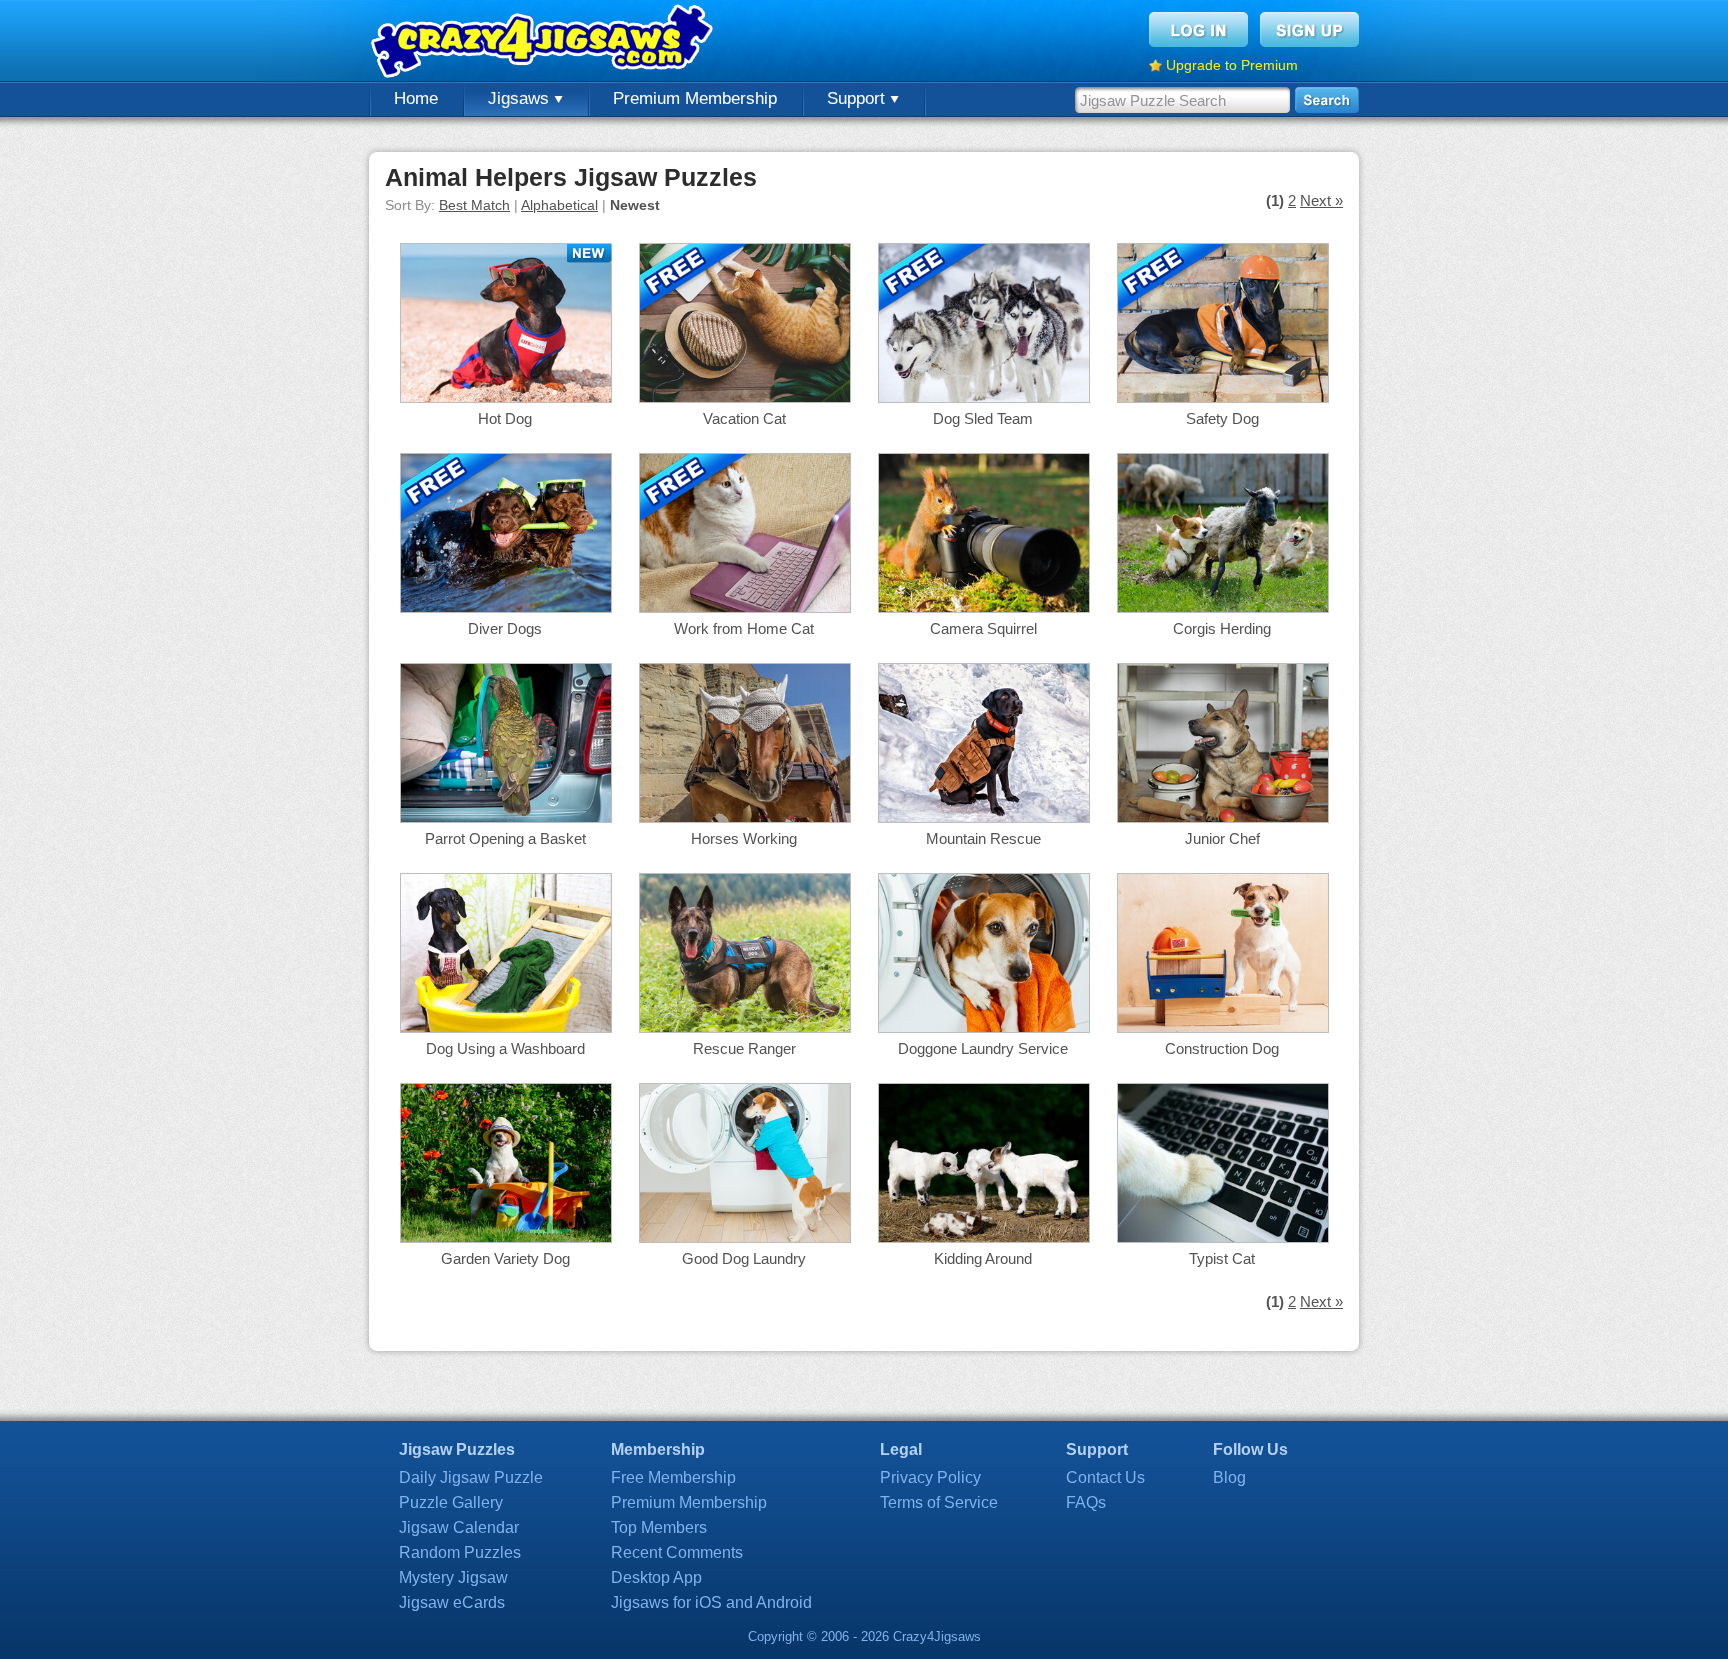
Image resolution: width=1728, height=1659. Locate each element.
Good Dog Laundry (744, 1258)
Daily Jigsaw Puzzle (471, 1477)
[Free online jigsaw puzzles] (544, 40)
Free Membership (673, 1477)
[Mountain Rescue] (984, 817)
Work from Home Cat (744, 628)
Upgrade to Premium (1232, 65)
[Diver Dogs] (506, 607)
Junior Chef (1222, 838)
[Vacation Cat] (745, 397)
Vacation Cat (744, 418)
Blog (1229, 1477)
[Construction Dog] (1223, 1027)
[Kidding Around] (984, 1237)
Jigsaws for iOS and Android (711, 1602)
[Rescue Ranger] (745, 1027)
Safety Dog (1222, 418)
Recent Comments (677, 1552)
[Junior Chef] (1223, 817)
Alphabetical (559, 205)
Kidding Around (983, 1258)
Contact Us (1105, 1477)
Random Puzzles (460, 1552)
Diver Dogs (505, 628)
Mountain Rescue (983, 838)
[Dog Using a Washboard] (506, 1027)
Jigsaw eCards (452, 1602)
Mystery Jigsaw (453, 1577)
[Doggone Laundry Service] (984, 1027)
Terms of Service (939, 1502)
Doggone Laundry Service (983, 1048)
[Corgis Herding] (1223, 607)
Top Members (659, 1527)
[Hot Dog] (506, 397)
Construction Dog (1222, 1048)
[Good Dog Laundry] (745, 1237)
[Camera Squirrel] (984, 607)
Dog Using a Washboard (505, 1048)
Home (416, 98)
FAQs (1086, 1502)
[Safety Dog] (1223, 397)
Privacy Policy (930, 1477)
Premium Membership (695, 98)
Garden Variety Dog (505, 1258)
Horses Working (744, 838)
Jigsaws (521, 98)
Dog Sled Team (983, 418)
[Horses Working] (745, 817)
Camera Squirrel (983, 628)
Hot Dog (505, 418)
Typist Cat (1222, 1258)
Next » (1321, 200)
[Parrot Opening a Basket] (506, 817)
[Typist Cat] (1223, 1237)
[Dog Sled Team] (984, 397)
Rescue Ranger (744, 1048)
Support (858, 98)
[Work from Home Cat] (745, 607)
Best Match (474, 205)
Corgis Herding (1222, 628)
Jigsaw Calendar (459, 1527)
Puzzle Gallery (451, 1502)
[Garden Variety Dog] (506, 1237)
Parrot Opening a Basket (505, 838)
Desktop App (656, 1577)
